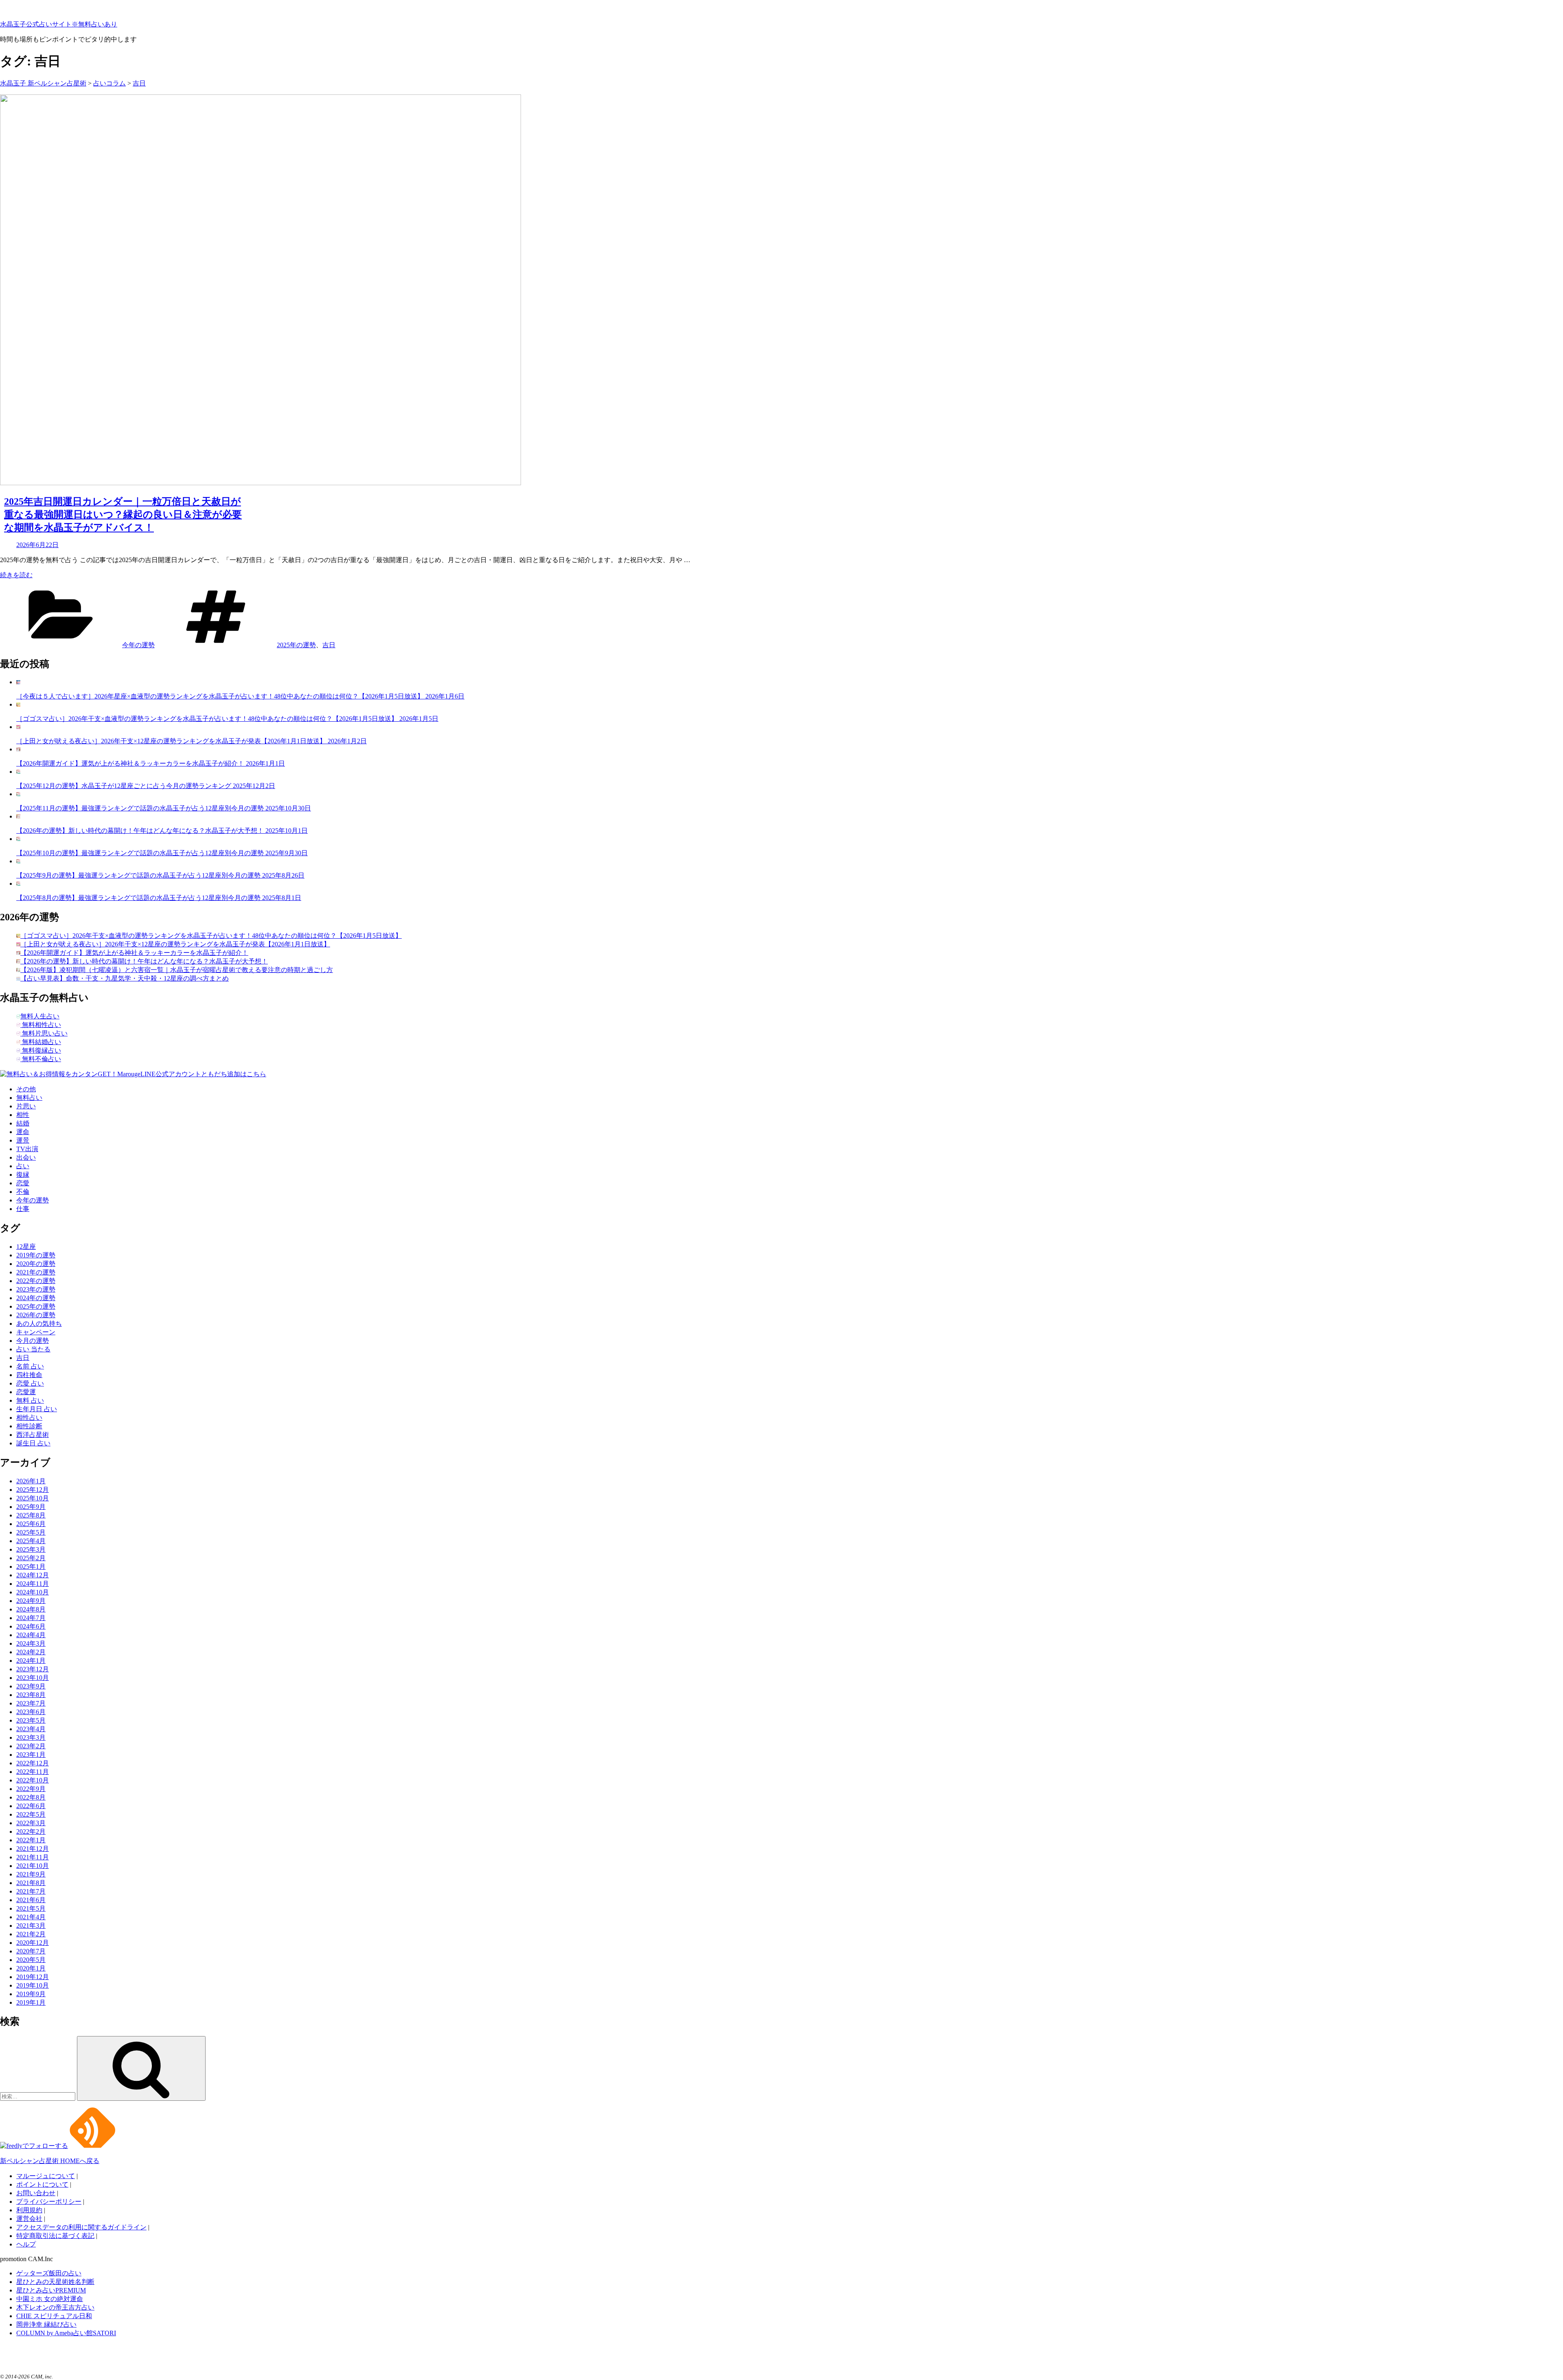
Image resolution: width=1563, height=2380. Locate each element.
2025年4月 (31, 1541)
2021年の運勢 (36, 1272)
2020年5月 (31, 1960)
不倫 (23, 1192)
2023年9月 (31, 1686)
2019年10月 (33, 1985)
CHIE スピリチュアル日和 (54, 2316)
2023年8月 (31, 1695)
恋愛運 (26, 1392)
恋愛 (23, 1183)
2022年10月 (33, 1780)
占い (23, 1166)
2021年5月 (31, 1908)
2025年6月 (31, 1524)
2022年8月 (31, 1797)
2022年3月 (31, 1823)
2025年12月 (33, 1490)
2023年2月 (31, 1746)
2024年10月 (33, 1592)
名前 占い (30, 1366)
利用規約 (29, 2210)
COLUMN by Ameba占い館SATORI (66, 2333)
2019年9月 (31, 1994)
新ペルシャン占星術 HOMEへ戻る (50, 2161)
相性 (23, 1115)
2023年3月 (31, 1737)
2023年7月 (31, 1703)
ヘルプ (26, 2244)
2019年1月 (31, 2002)
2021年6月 (31, 1900)
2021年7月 (31, 1891)
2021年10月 (33, 1866)
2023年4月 (31, 1729)
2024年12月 (33, 1575)
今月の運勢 (33, 1341)
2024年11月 (33, 1584)
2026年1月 (31, 1481)
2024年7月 (31, 1618)
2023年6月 (31, 1712)
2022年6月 (31, 1806)
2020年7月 (31, 1951)
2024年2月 (31, 1652)
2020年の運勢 (36, 1264)
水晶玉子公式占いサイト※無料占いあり (59, 24)
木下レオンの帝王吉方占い (55, 2307)
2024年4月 (31, 1635)
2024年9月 (31, 1601)
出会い (26, 1157)
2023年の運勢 (36, 1289)
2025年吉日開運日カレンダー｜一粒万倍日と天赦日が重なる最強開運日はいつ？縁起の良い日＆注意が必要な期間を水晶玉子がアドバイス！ (123, 515)
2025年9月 (31, 1507)
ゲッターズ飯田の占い (49, 2273)
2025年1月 (31, 1567)
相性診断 (29, 1426)
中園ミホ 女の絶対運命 (50, 2299)
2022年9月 (31, 1789)
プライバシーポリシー (49, 2202)
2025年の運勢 (296, 645)
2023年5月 (31, 1720)
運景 (23, 1140)
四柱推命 (29, 1375)
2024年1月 (31, 1661)
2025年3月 (31, 1549)
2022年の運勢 (36, 1281)
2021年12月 (33, 1849)
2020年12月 (33, 1943)
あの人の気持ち (39, 1324)
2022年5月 (31, 1814)
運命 (23, 1132)
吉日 (329, 645)
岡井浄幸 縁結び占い (46, 2324)
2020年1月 (31, 1968)
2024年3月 (31, 1643)
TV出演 (27, 1149)
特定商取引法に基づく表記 (55, 2236)
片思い (26, 1106)
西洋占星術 (33, 1435)
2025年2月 (31, 1558)
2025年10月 (33, 1498)
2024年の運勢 (36, 1298)
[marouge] (20, 2362)
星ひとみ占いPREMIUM (51, 2290)
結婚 (23, 1123)
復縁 (23, 1175)
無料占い (29, 1098)
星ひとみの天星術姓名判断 (55, 2282)
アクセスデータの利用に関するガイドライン (81, 2227)
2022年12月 (33, 1763)
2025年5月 (31, 1532)
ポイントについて (42, 2184)
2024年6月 (31, 1626)
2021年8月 (31, 1883)
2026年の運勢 (36, 1315)
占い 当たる (33, 1349)
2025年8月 (31, 1515)
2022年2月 (31, 1832)
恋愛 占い (30, 1383)
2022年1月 (31, 1840)
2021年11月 (33, 1857)
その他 (26, 1089)
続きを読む (16, 575)
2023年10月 (33, 1678)
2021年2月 (31, 1934)
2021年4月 (31, 1917)
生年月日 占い (37, 1409)
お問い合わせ (36, 2193)
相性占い (29, 1418)
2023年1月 (31, 1755)
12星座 (26, 1247)
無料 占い (30, 1400)
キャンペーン (36, 1332)
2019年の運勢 (36, 1255)
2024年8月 (31, 1609)
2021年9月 (31, 1874)
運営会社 (29, 2219)
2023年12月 (33, 1669)
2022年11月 (33, 1772)
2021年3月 (31, 1926)
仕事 (23, 1209)
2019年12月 (33, 1977)
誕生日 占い (33, 1443)
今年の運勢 (138, 645)
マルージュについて (46, 2176)
